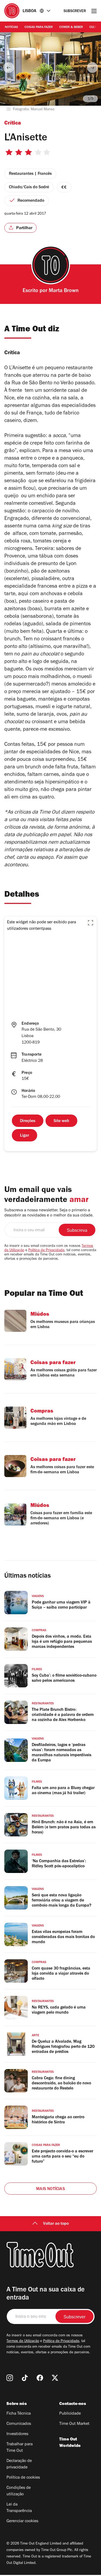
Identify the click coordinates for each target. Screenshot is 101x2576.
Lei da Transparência (19, 2508)
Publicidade (70, 2414)
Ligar (25, 1136)
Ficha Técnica (19, 2414)
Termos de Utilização (23, 2341)
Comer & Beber (71, 27)
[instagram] (10, 2378)
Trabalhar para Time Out (20, 2448)
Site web (61, 1121)
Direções (28, 1121)
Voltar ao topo (56, 2224)
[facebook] (40, 2378)
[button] (90, 923)
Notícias (11, 27)
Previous (9, 68)
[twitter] (55, 2378)
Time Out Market (74, 2424)
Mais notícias (50, 2189)
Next (92, 68)
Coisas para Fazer (39, 27)
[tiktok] (25, 2378)
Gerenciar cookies (22, 2521)
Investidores (17, 2434)
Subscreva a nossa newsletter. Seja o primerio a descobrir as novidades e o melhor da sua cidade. (49, 1213)
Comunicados (19, 2424)
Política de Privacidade (46, 1251)
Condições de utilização (19, 2491)
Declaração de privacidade (19, 2464)
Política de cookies (23, 2478)
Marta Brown (64, 291)
